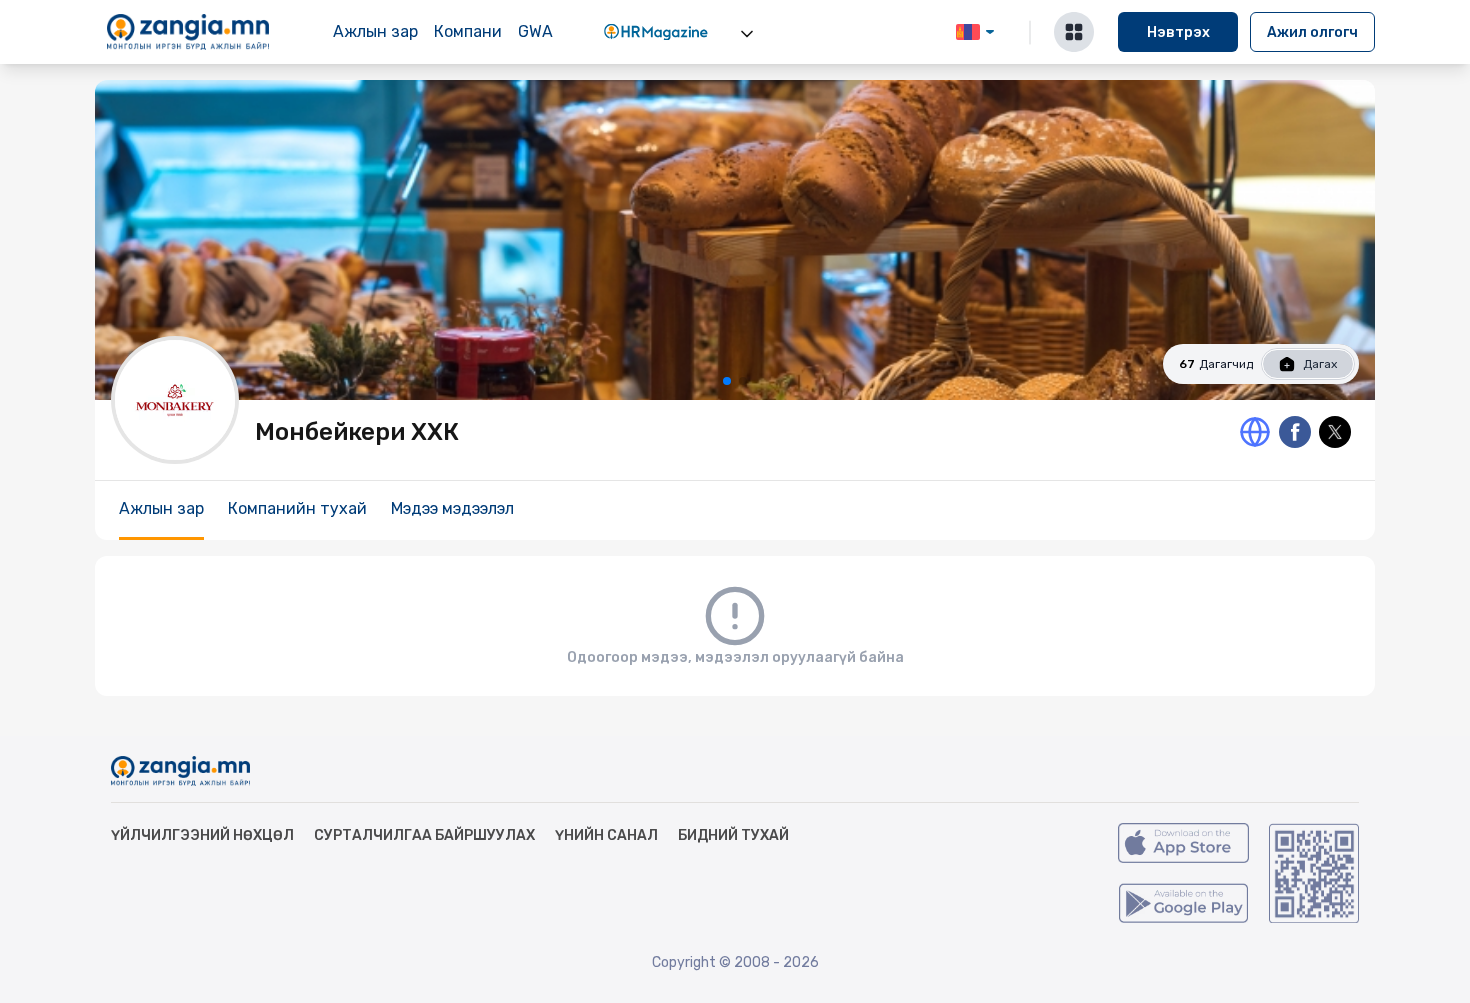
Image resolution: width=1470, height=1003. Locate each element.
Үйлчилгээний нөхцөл (202, 835)
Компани (468, 31)
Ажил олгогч (1312, 32)
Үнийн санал (606, 835)
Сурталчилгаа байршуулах (424, 835)
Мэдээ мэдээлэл (452, 508)
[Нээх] (747, 34)
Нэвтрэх (1178, 32)
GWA (535, 31)
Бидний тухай (733, 835)
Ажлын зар (375, 31)
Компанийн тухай (297, 508)
